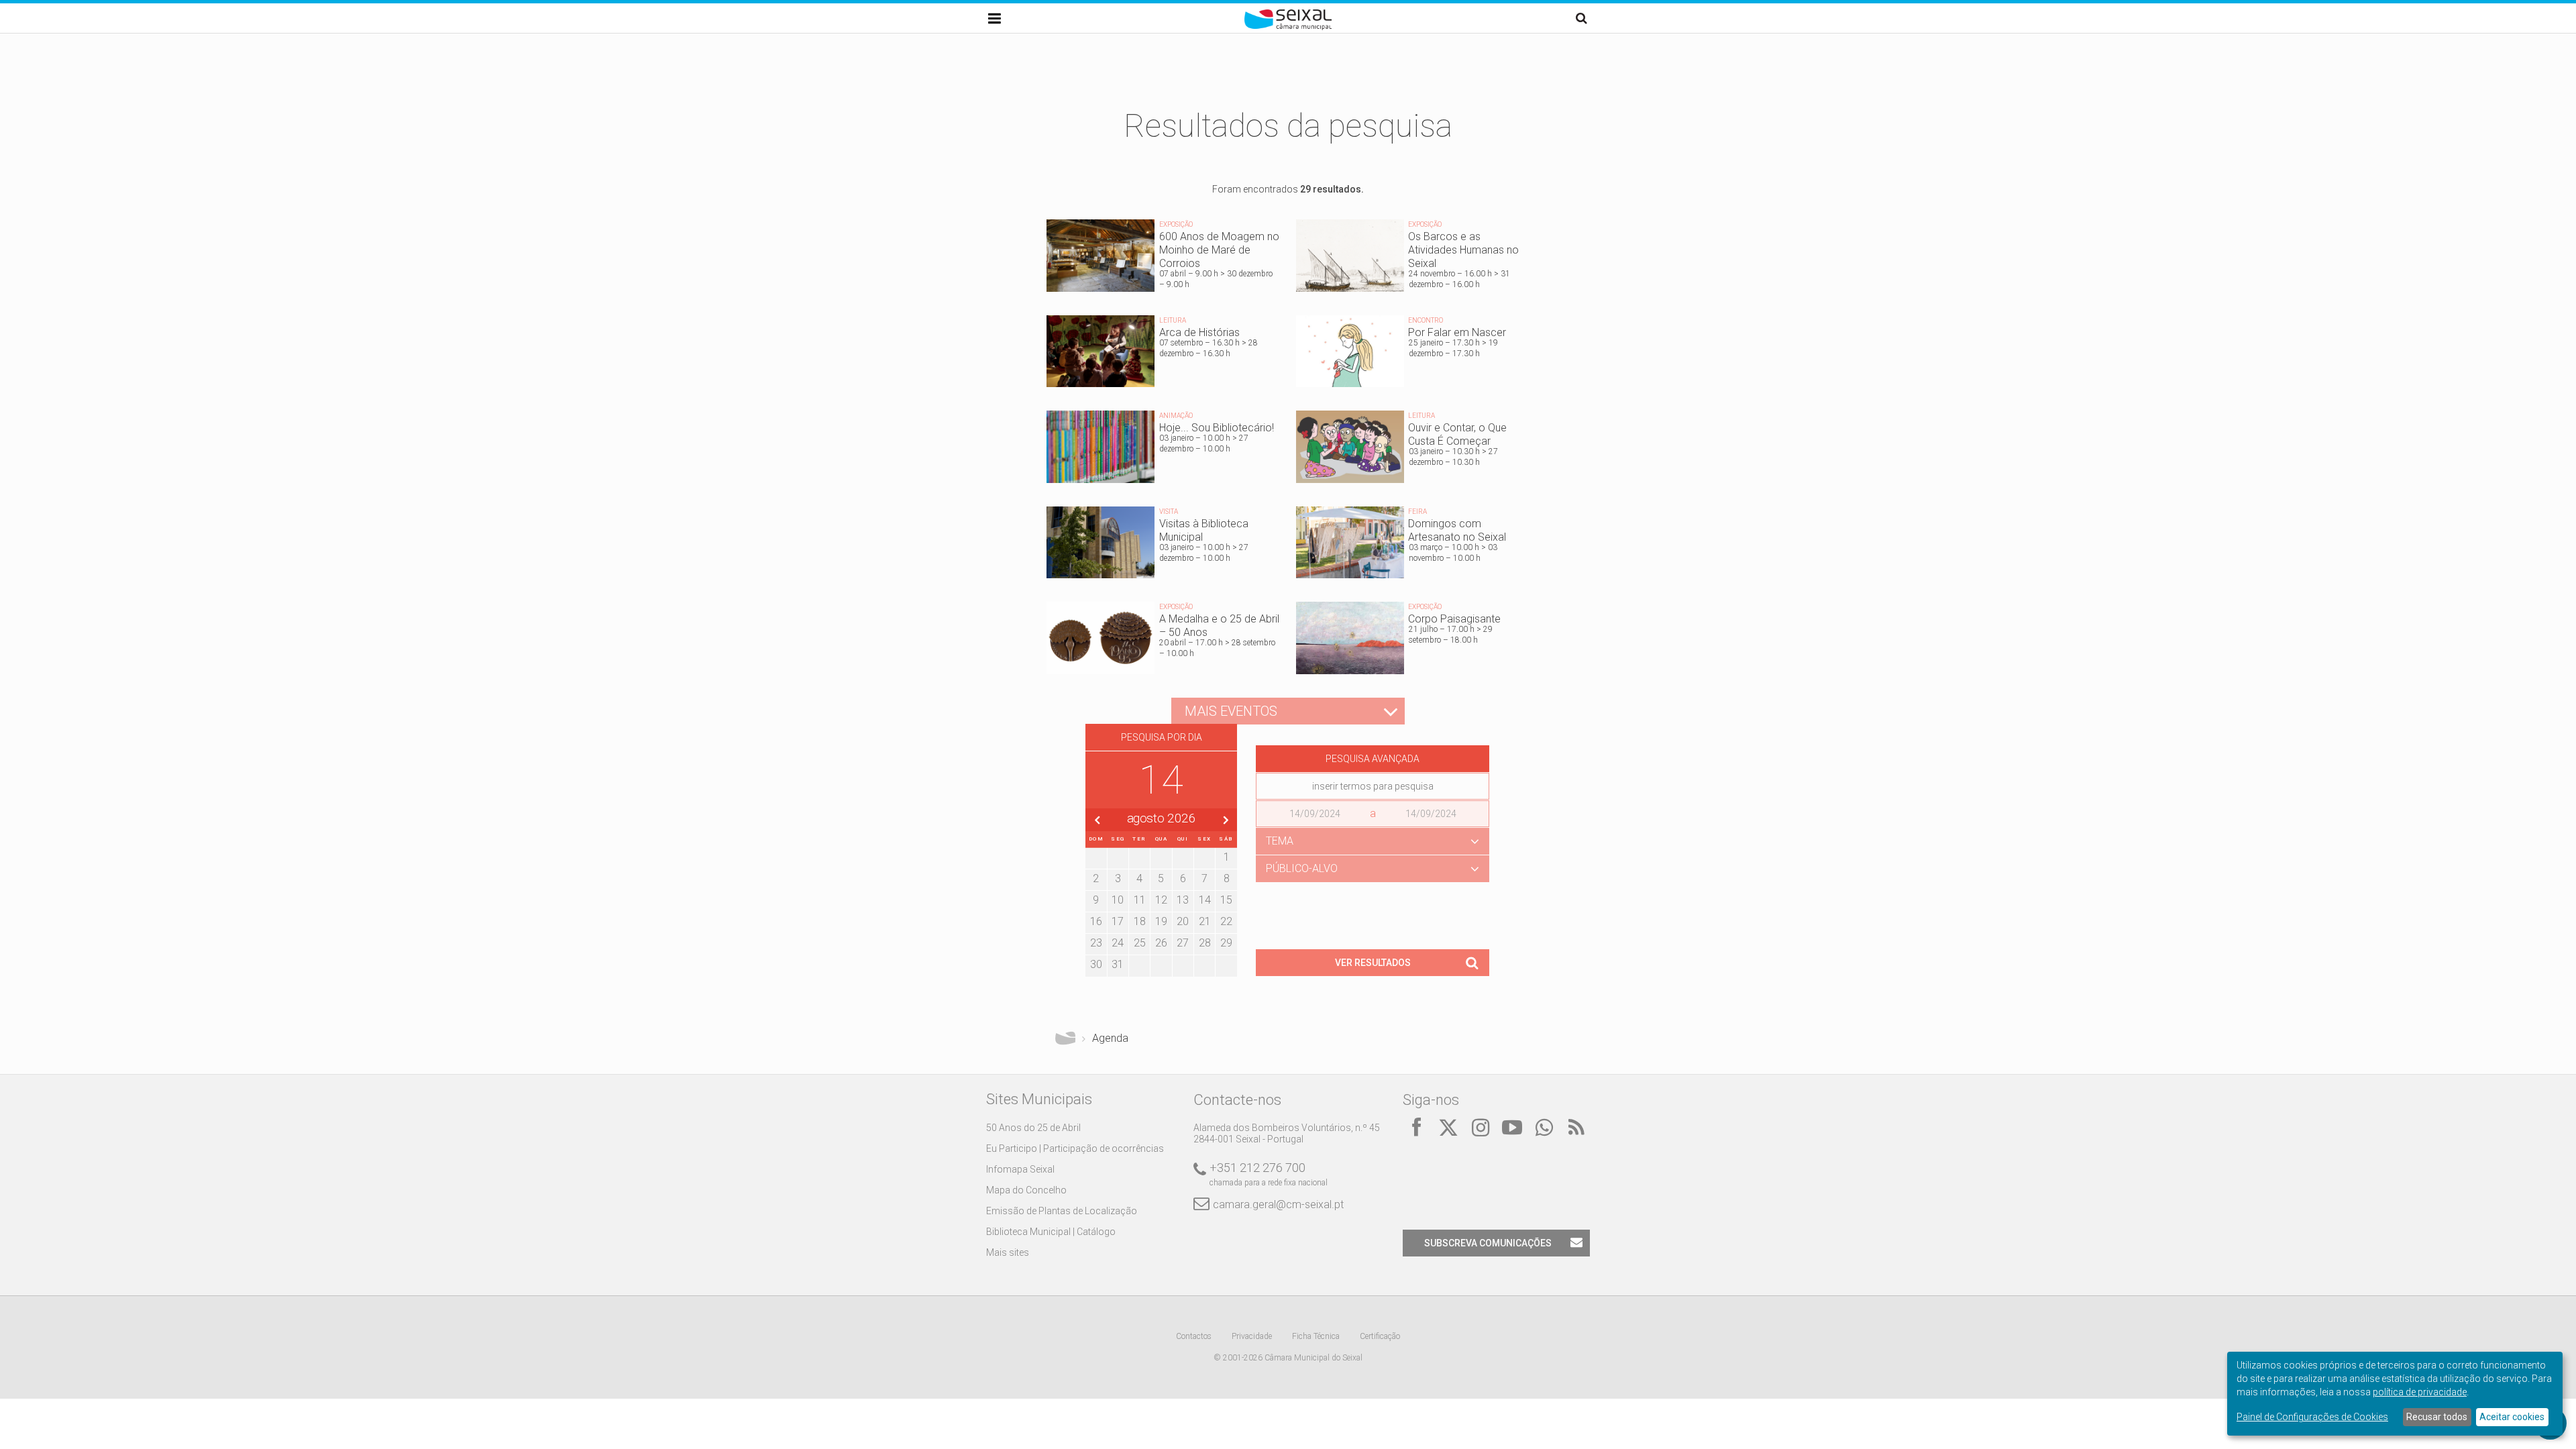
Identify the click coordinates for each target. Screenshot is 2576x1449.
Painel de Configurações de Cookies (2312, 1417)
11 (1140, 900)
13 (1183, 900)
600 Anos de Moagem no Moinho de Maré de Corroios (1163, 259)
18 (1140, 921)
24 (1118, 943)
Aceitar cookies (2512, 1417)
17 (1118, 921)
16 (1096, 921)
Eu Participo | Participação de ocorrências (1075, 1148)
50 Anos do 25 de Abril (1033, 1128)
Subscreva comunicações (1488, 1243)
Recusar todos (2437, 1417)
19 (1161, 921)
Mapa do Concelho (1026, 1190)
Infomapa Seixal (1020, 1169)
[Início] (1288, 27)
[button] (1373, 841)
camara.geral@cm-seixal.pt (1278, 1204)
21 (1205, 921)
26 (1161, 943)
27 (1183, 943)
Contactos (1194, 1336)
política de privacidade (2420, 1392)
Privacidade (1252, 1336)
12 (1161, 900)
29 (1226, 943)
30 (1096, 964)
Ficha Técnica (1316, 1336)
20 (1183, 921)
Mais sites (1008, 1252)
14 (1205, 900)
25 (1140, 943)
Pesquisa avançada (1373, 759)
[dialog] (2395, 1394)
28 (1205, 943)
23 (1096, 943)
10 (1118, 900)
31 (1118, 964)
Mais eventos (1231, 711)
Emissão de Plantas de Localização (1062, 1211)
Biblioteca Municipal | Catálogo (1051, 1232)
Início (1065, 1038)
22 (1226, 921)
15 (1226, 900)
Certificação (1380, 1336)
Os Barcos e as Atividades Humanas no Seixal (1413, 259)
